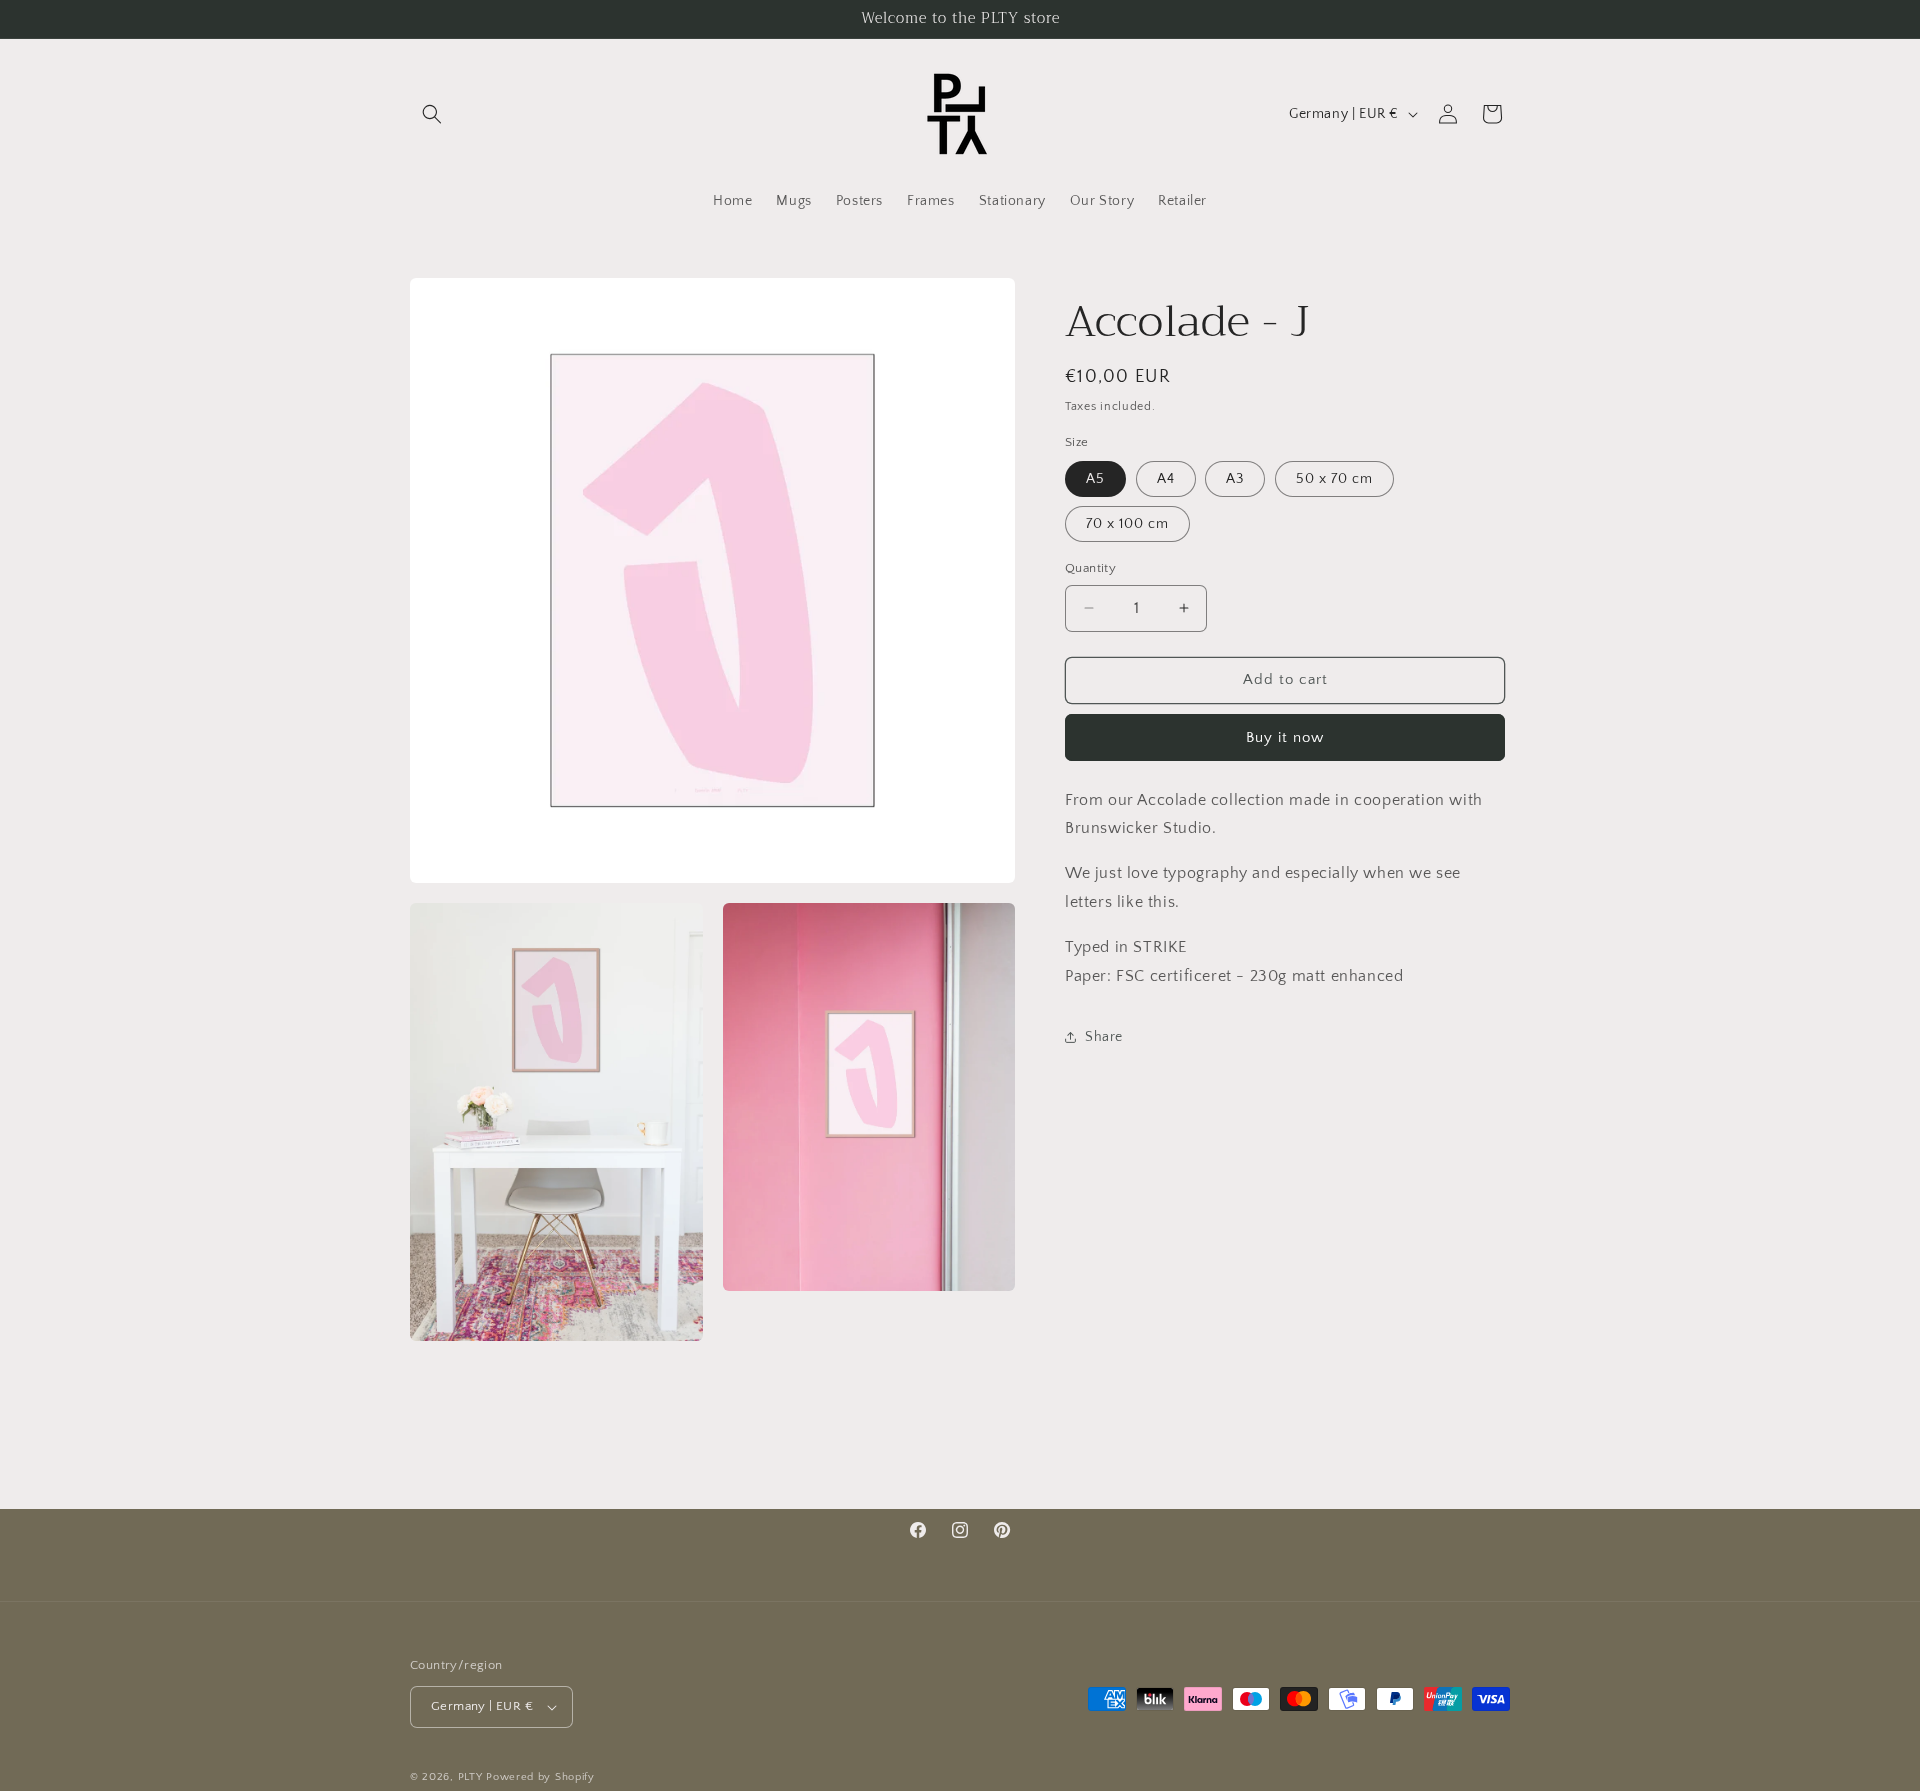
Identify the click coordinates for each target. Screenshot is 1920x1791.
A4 (1166, 479)
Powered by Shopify (540, 1777)
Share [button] (1104, 1036)
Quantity (1090, 568)
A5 (1095, 479)
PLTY (470, 1777)
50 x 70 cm (1334, 479)
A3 (1235, 479)
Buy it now (1285, 736)
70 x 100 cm (1127, 524)
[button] (432, 114)
